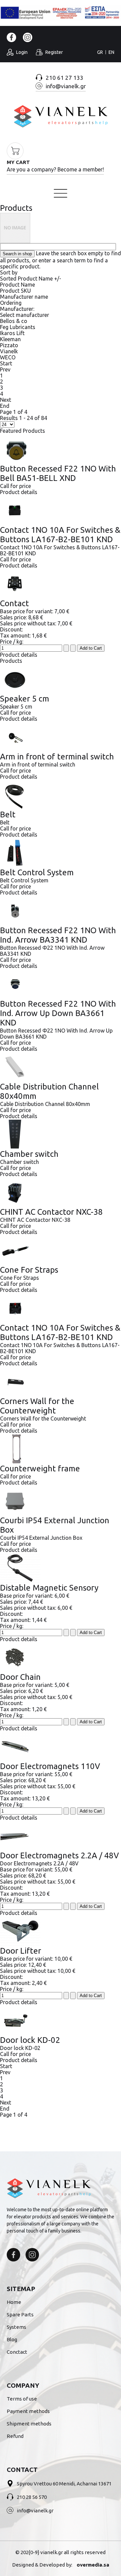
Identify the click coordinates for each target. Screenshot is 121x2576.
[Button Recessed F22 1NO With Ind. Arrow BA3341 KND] (61, 911)
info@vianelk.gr (35, 2510)
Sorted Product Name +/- (31, 279)
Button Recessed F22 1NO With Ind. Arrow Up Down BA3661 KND (58, 1013)
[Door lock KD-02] (61, 2020)
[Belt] (61, 795)
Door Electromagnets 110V (50, 1766)
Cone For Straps (29, 1270)
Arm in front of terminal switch (57, 757)
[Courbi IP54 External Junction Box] (61, 1501)
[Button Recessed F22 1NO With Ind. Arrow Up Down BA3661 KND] (61, 984)
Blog (12, 2339)
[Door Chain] (61, 1657)
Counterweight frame (40, 1469)
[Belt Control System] (61, 853)
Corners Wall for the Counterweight (37, 1406)
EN (111, 52)
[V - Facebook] (11, 37)
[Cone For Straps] (61, 1250)
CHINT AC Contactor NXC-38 (51, 1212)
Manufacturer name (24, 297)
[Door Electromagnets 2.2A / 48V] (61, 1836)
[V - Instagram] (28, 37)
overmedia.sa (93, 2565)
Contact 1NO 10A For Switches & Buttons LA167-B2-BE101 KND (60, 535)
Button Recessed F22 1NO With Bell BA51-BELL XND (58, 473)
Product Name (17, 285)
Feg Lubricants (18, 327)
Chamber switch (29, 1154)
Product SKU (15, 291)
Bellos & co (14, 321)
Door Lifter (21, 1951)
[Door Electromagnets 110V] (61, 1747)
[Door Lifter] (61, 1931)
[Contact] (61, 584)
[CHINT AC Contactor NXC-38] (61, 1192)
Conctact (17, 2352)
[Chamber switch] (61, 1134)
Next (6, 400)
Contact (14, 603)
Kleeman (10, 339)
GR (100, 52)
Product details (19, 492)
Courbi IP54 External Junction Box (55, 1525)
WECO (8, 357)
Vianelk (9, 351)
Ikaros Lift (12, 333)
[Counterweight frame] (61, 1449)
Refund (15, 2436)
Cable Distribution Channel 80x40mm (49, 1091)
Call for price (15, 486)
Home (11, 175)
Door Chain (20, 1677)
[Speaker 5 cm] (61, 679)
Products (16, 208)
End (5, 406)
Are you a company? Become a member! (55, 169)
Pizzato (9, 345)
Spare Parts (20, 2314)
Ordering (11, 303)
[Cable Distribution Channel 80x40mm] (61, 1067)
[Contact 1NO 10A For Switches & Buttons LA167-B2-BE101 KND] (61, 510)
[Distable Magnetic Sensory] (61, 1568)
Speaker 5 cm (25, 699)
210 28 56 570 (32, 2497)
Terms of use (22, 2399)
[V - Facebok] (13, 2255)
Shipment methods (29, 2424)
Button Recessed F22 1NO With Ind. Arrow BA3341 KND (58, 935)
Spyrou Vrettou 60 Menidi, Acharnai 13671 (64, 2484)
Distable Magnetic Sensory (49, 1588)
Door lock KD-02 (30, 2040)
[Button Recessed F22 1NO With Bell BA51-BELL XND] (61, 449)
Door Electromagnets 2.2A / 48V (59, 1855)
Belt (8, 814)
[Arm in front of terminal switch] (61, 737)
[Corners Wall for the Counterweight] (61, 1381)
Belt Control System (37, 872)
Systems (16, 2327)
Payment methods (28, 2411)
